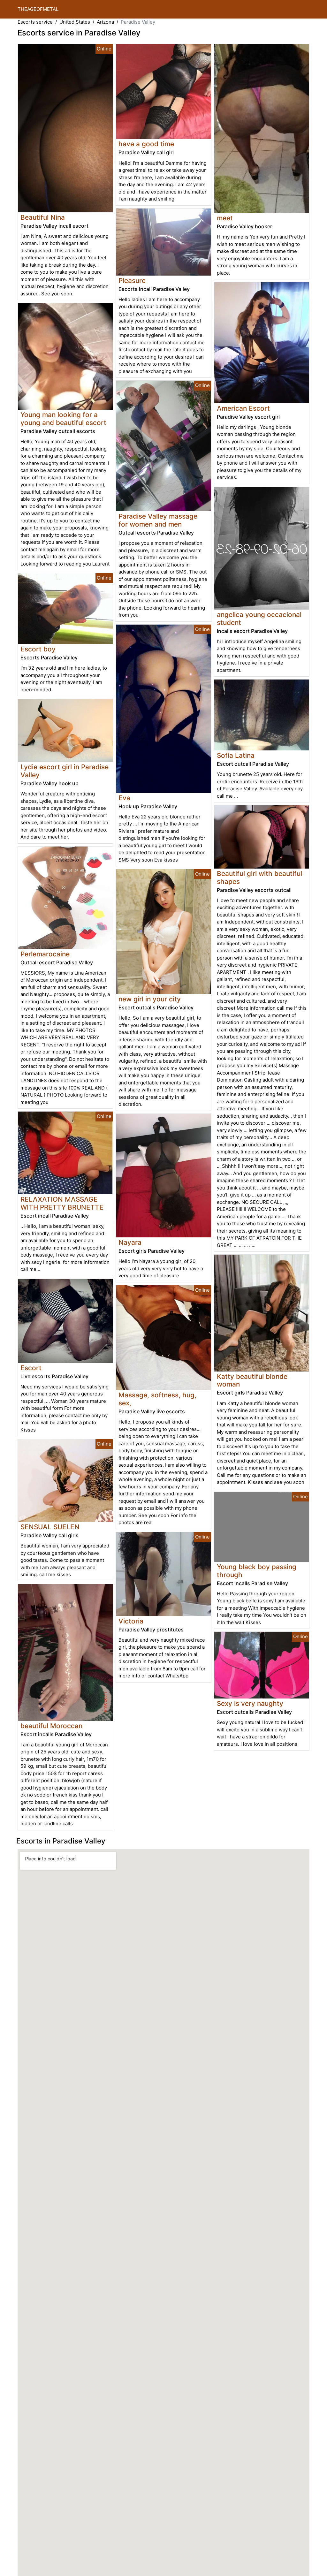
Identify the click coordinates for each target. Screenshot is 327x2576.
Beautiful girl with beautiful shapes (259, 878)
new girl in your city (150, 999)
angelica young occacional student (259, 619)
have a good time (146, 144)
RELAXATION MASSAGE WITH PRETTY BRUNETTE (62, 1203)
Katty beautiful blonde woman (252, 1380)
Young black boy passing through (257, 1571)
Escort (31, 1368)
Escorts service (35, 22)
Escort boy (38, 649)
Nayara (130, 1242)
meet (225, 218)
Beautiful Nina (43, 217)
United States (75, 22)
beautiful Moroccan (51, 1726)
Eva (124, 798)
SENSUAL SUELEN (50, 1527)
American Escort (243, 408)
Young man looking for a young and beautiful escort (63, 419)
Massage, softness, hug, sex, (157, 1399)
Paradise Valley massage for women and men (158, 520)
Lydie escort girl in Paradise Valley (65, 771)
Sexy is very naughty (250, 1703)
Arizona (105, 22)
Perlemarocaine (45, 954)
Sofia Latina (236, 755)
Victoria (131, 1621)
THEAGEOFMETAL (38, 9)
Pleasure (132, 281)
